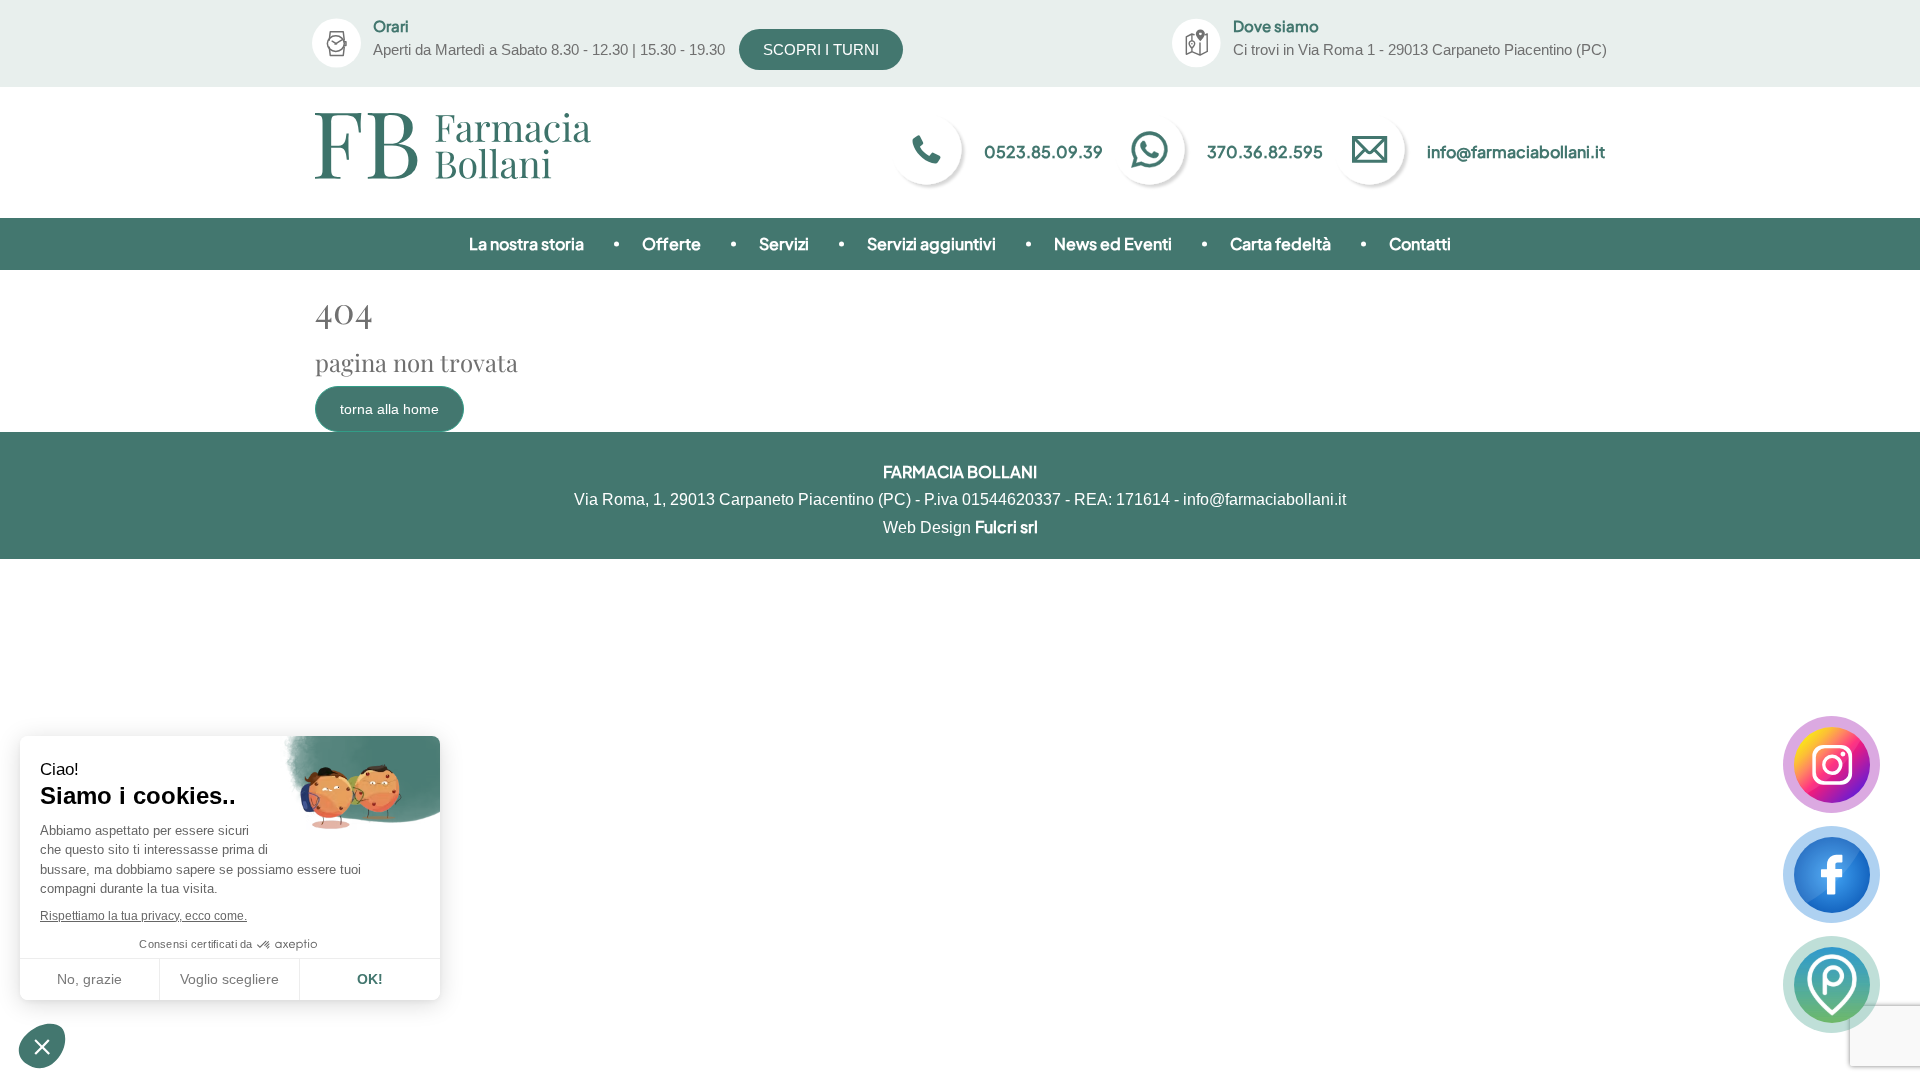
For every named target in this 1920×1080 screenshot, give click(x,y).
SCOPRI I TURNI (821, 49)
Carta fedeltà (1280, 243)
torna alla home (389, 409)
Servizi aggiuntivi (931, 243)
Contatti (1420, 243)
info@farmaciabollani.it (1264, 499)
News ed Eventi (1113, 243)
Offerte (671, 243)
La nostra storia (526, 243)
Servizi (784, 243)
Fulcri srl (1006, 526)
